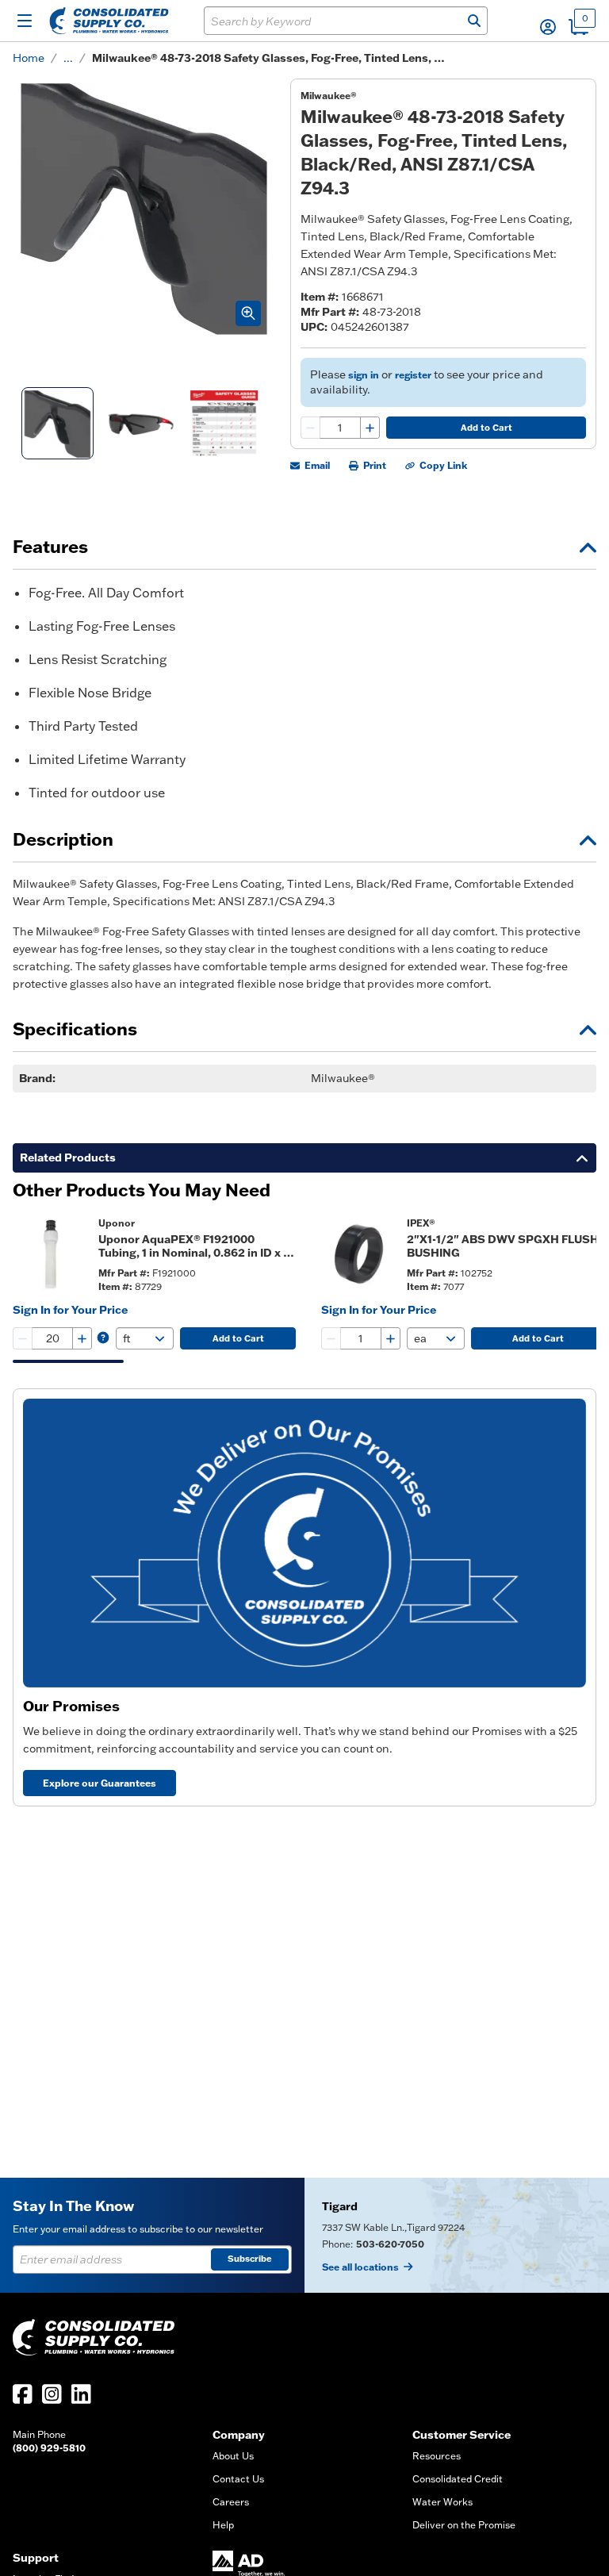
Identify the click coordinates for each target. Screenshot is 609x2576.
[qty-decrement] (311, 428)
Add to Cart (486, 428)
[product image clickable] (51, 1254)
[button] (548, 27)
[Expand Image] (248, 313)
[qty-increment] (370, 428)
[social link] (23, 2394)
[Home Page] (109, 21)
